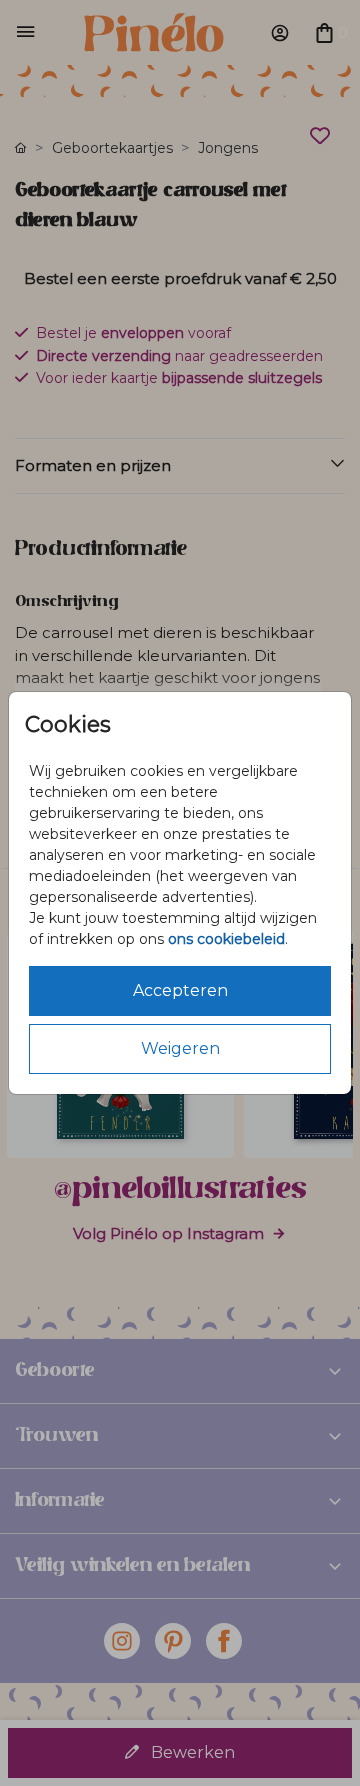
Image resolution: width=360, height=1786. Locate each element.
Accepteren (180, 990)
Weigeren (180, 1048)
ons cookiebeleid (226, 939)
